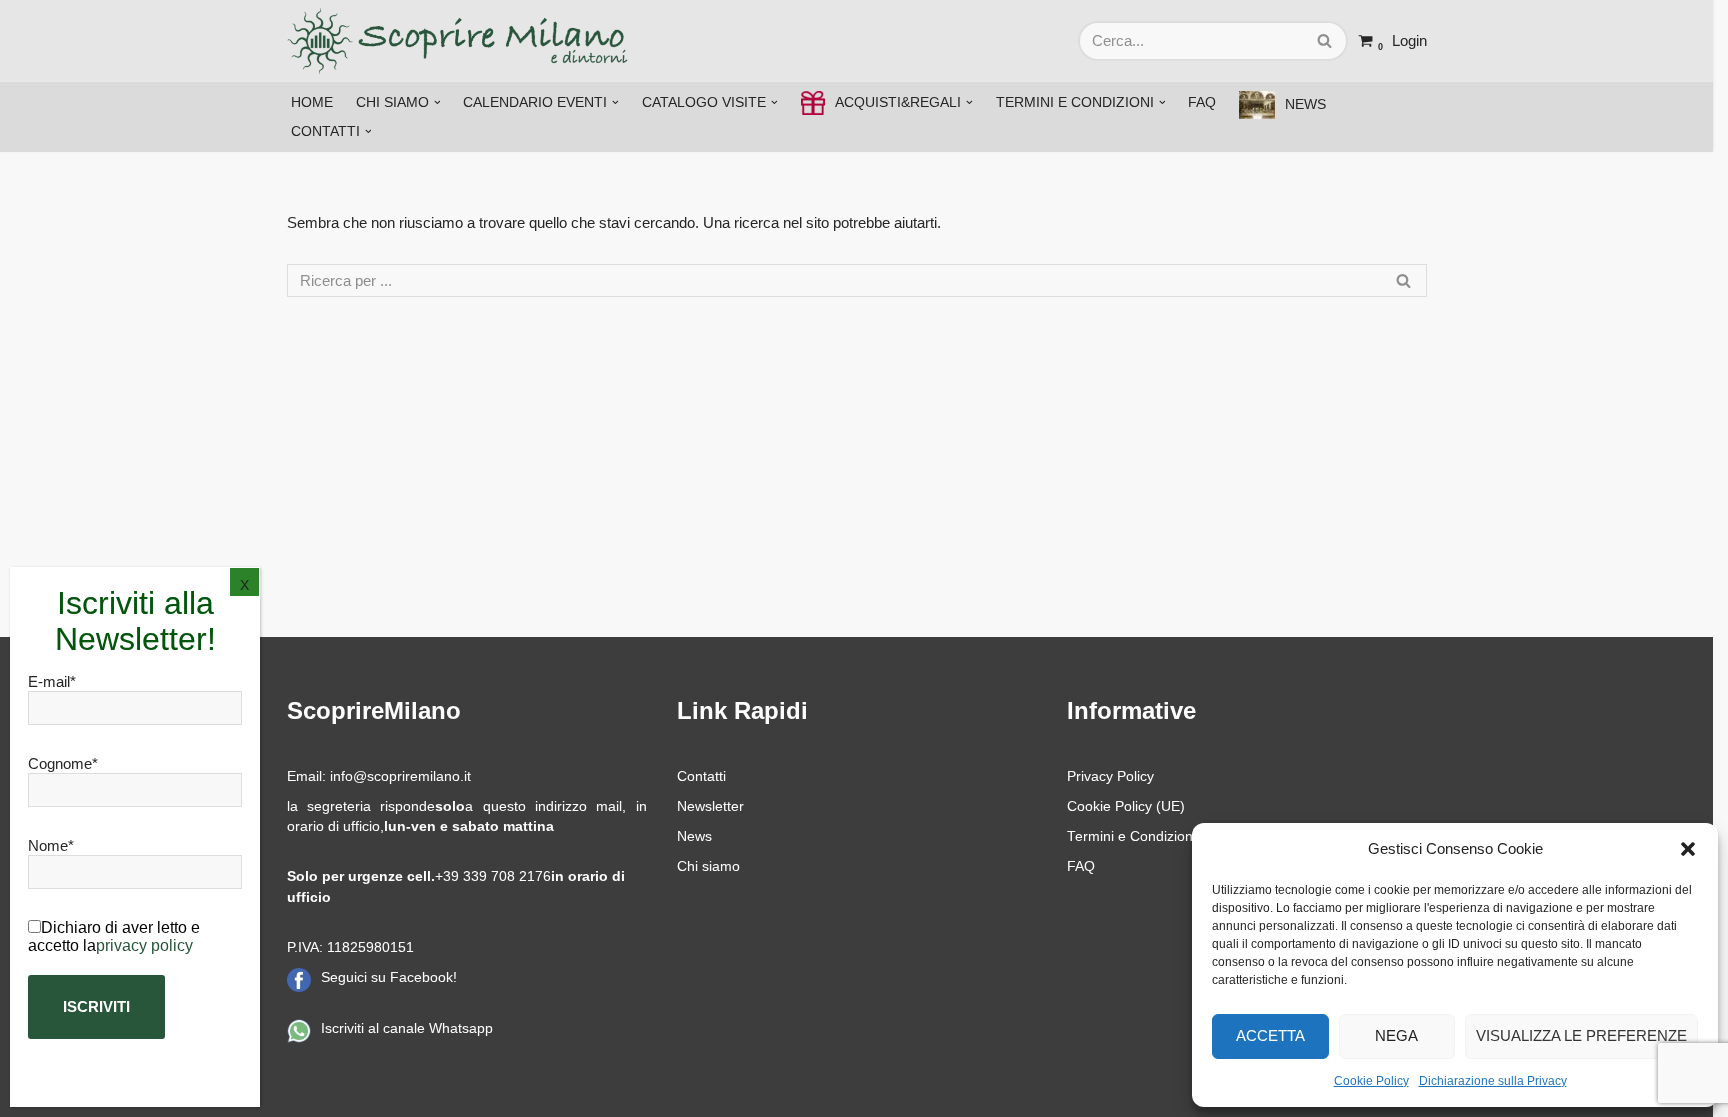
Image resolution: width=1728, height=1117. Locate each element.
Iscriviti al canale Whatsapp (407, 1028)
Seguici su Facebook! (389, 977)
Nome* (51, 845)
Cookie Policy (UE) (1126, 806)
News (694, 836)
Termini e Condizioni (1131, 836)
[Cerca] (1325, 41)
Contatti (701, 776)
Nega (1396, 1035)
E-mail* (52, 681)
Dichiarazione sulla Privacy (1493, 1081)
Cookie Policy (1371, 1081)
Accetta (1270, 1035)
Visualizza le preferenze (1581, 1035)
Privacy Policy (1110, 776)
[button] (1688, 849)
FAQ (1202, 102)
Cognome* (63, 763)
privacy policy (144, 945)
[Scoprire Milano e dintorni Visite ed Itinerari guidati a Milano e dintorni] (462, 41)
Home (312, 102)
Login (1409, 40)
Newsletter (710, 806)
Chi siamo (708, 866)
